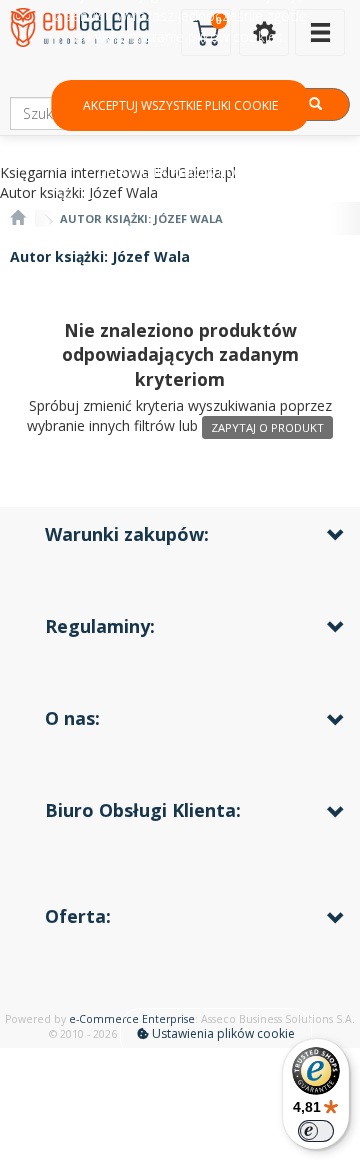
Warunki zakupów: (127, 534)
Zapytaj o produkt (267, 427)
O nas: (72, 718)
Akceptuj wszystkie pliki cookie (180, 105)
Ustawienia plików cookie (222, 1033)
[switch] (316, 1131)
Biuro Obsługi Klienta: (143, 810)
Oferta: (78, 916)
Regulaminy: (100, 626)
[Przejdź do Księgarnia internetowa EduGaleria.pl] (17, 218)
